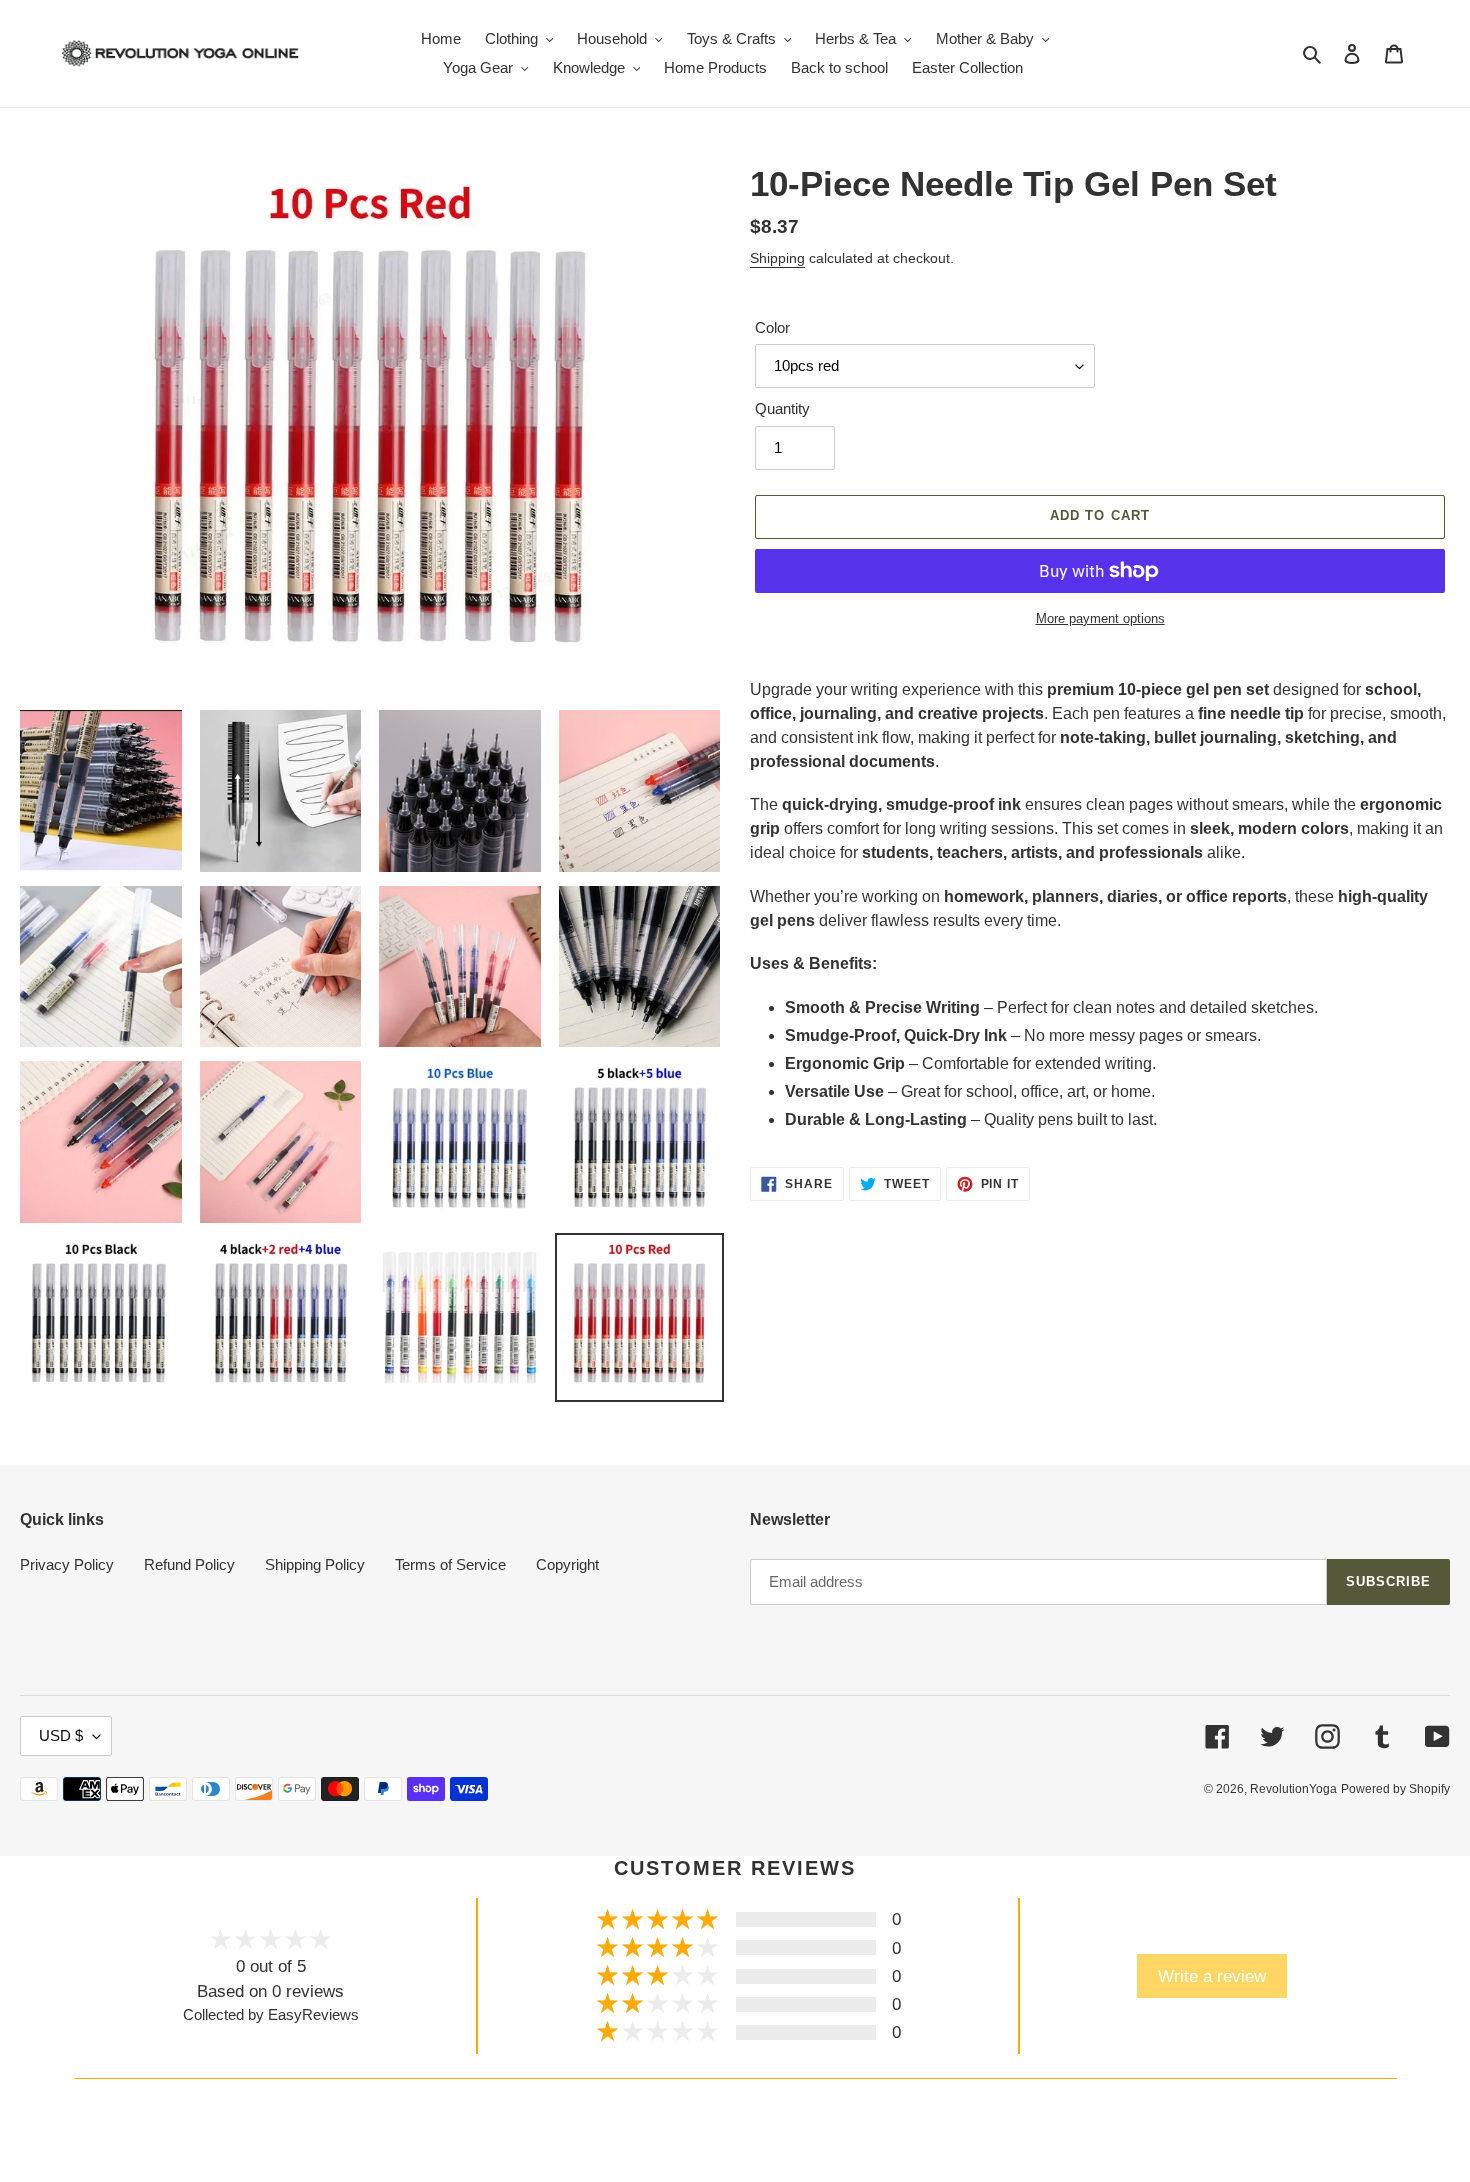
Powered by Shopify (1395, 1789)
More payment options (1100, 618)
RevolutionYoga (1293, 1789)
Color (772, 327)
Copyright (567, 1564)
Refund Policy (189, 1564)
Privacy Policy (67, 1564)
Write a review (1212, 1976)
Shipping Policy (315, 1564)
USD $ (61, 1735)
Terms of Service (450, 1564)
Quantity (782, 408)
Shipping (777, 258)
